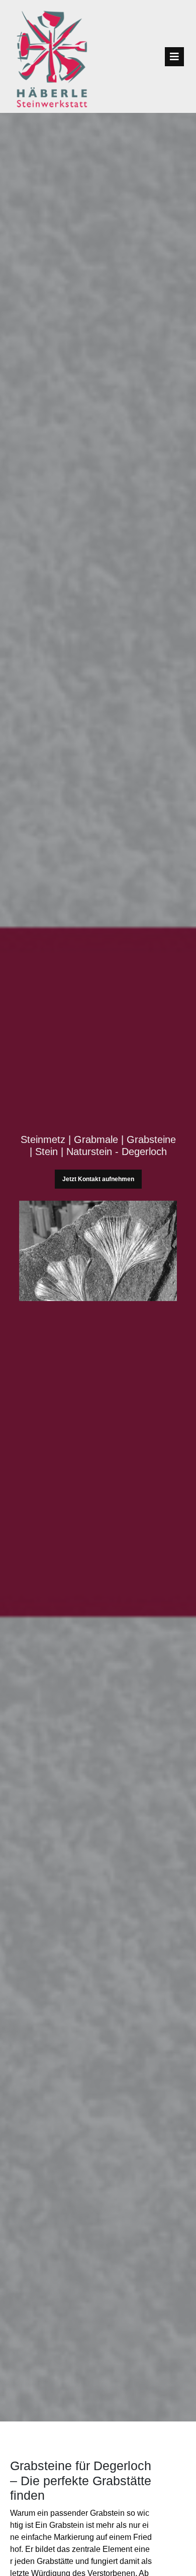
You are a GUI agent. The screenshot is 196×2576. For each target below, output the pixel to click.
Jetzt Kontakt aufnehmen (98, 1179)
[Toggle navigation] (174, 57)
